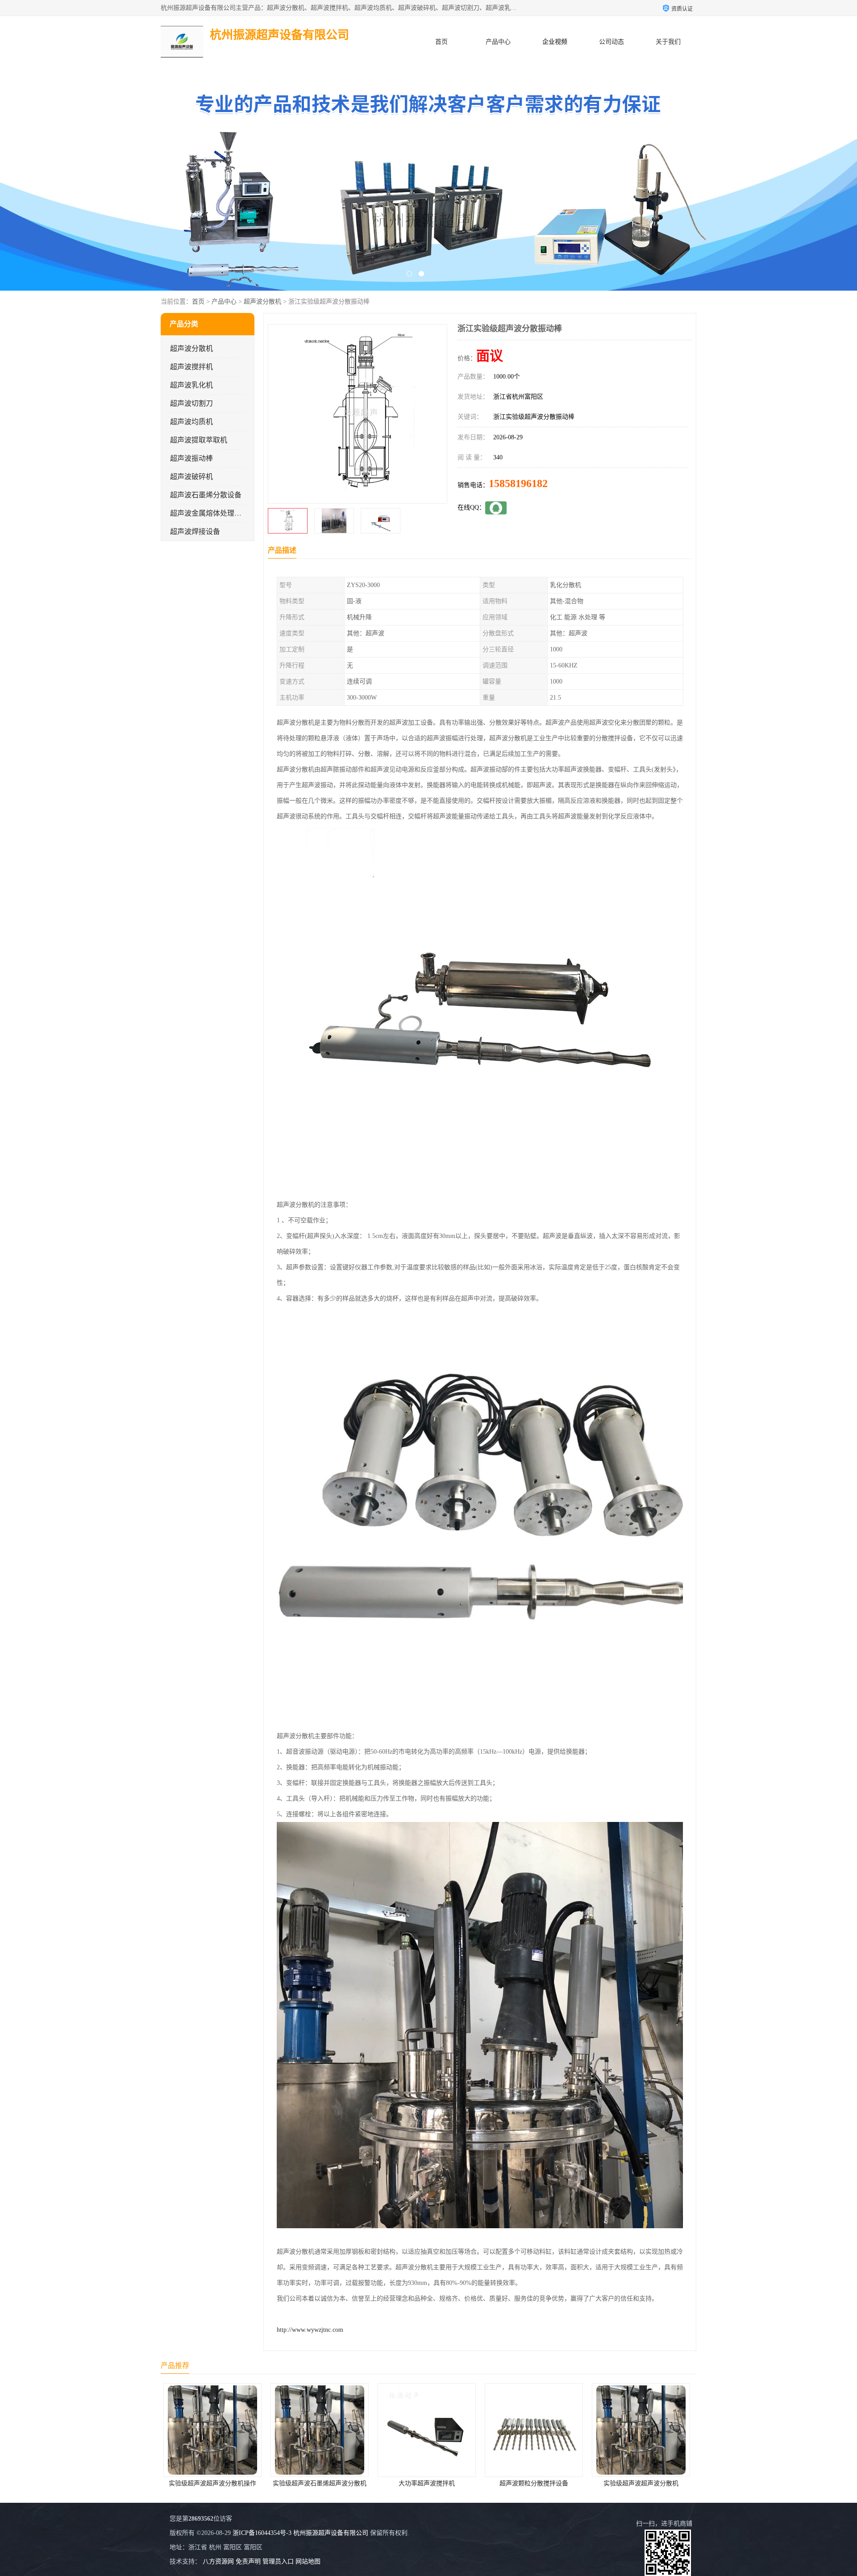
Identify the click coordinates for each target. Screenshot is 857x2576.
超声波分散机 (262, 302)
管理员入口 (278, 2561)
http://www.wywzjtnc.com (310, 2330)
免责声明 (248, 2561)
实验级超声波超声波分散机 (429, 2483)
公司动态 (612, 42)
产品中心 (498, 42)
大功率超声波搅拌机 (215, 2483)
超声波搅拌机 (191, 367)
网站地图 (308, 2561)
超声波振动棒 (191, 458)
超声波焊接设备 (195, 531)
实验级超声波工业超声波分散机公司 (537, 2483)
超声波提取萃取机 (199, 440)
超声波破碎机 (191, 477)
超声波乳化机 (191, 385)
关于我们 (668, 42)
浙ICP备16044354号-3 (262, 2533)
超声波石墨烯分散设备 (206, 495)
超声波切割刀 (191, 403)
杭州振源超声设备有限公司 (331, 2533)
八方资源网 (218, 2561)
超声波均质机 (191, 422)
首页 (441, 42)
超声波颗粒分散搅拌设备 (322, 2483)
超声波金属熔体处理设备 (209, 513)
